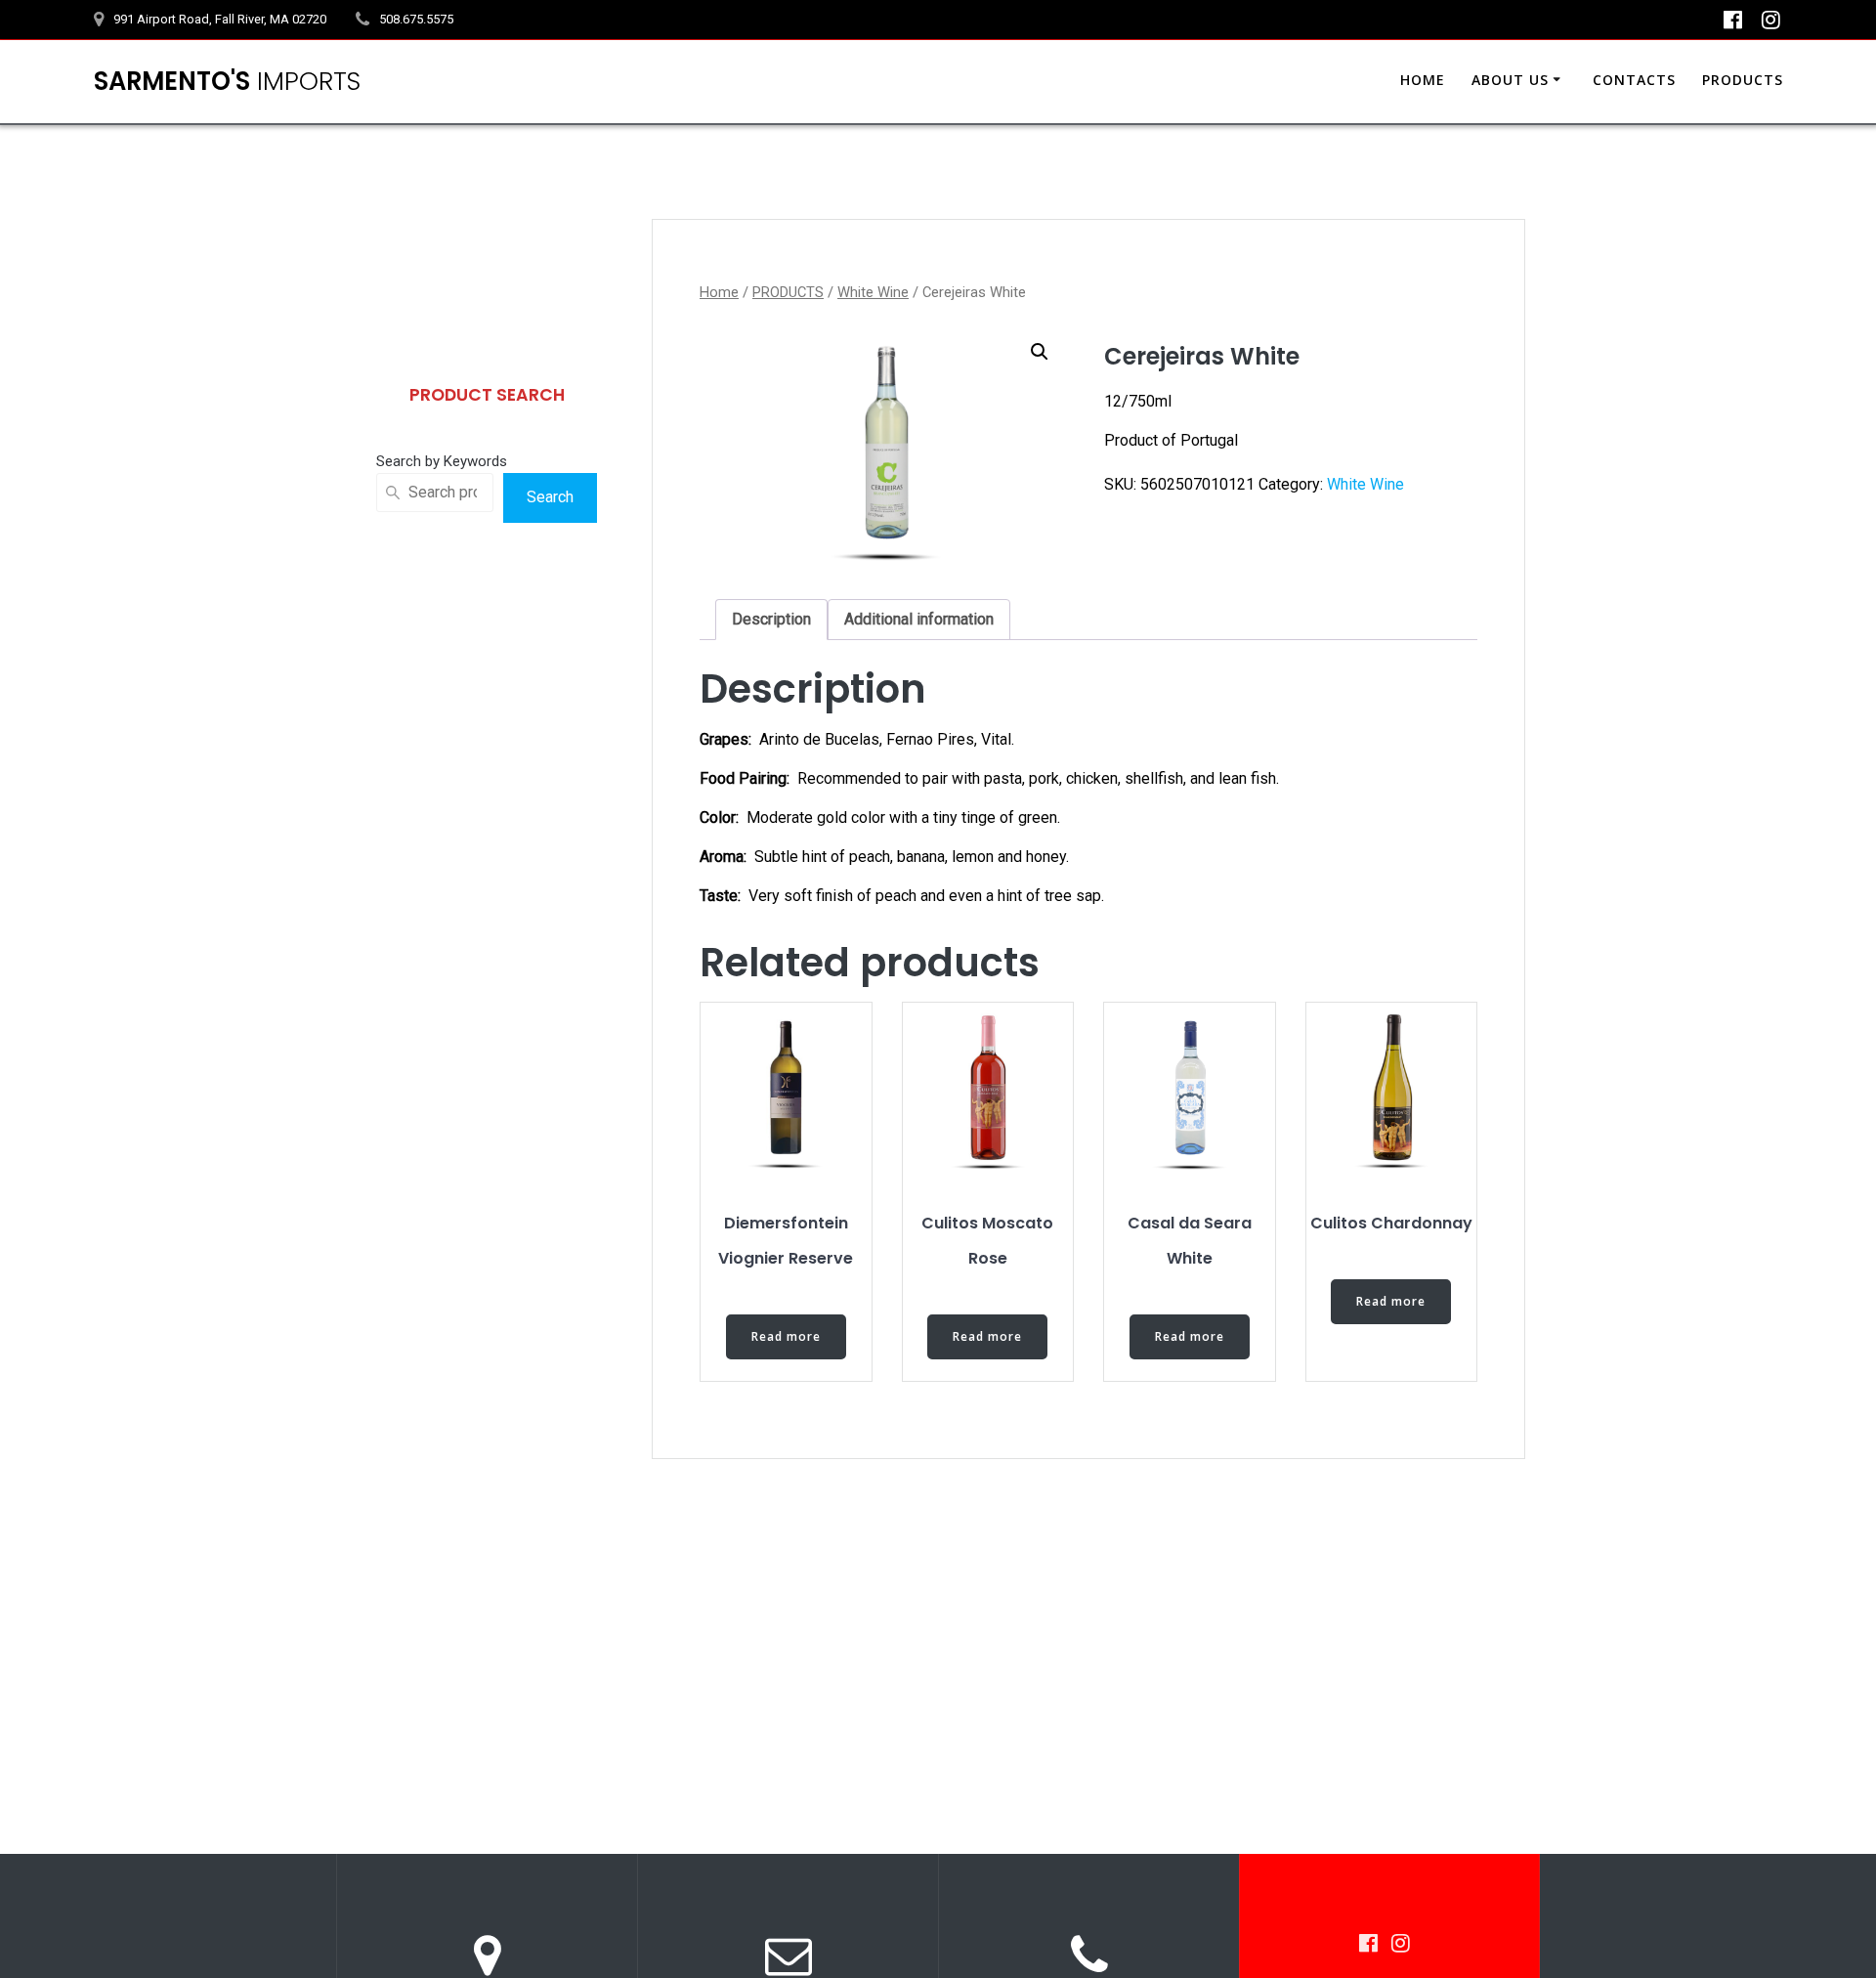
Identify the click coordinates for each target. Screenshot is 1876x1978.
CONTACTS (1634, 80)
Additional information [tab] (919, 619)
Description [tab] (771, 619)
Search (550, 497)
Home (719, 292)
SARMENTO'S (227, 82)
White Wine (873, 292)
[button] (1040, 352)
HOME (1423, 80)
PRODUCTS (1743, 80)
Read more (786, 1336)
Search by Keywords (442, 461)
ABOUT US (1510, 80)
